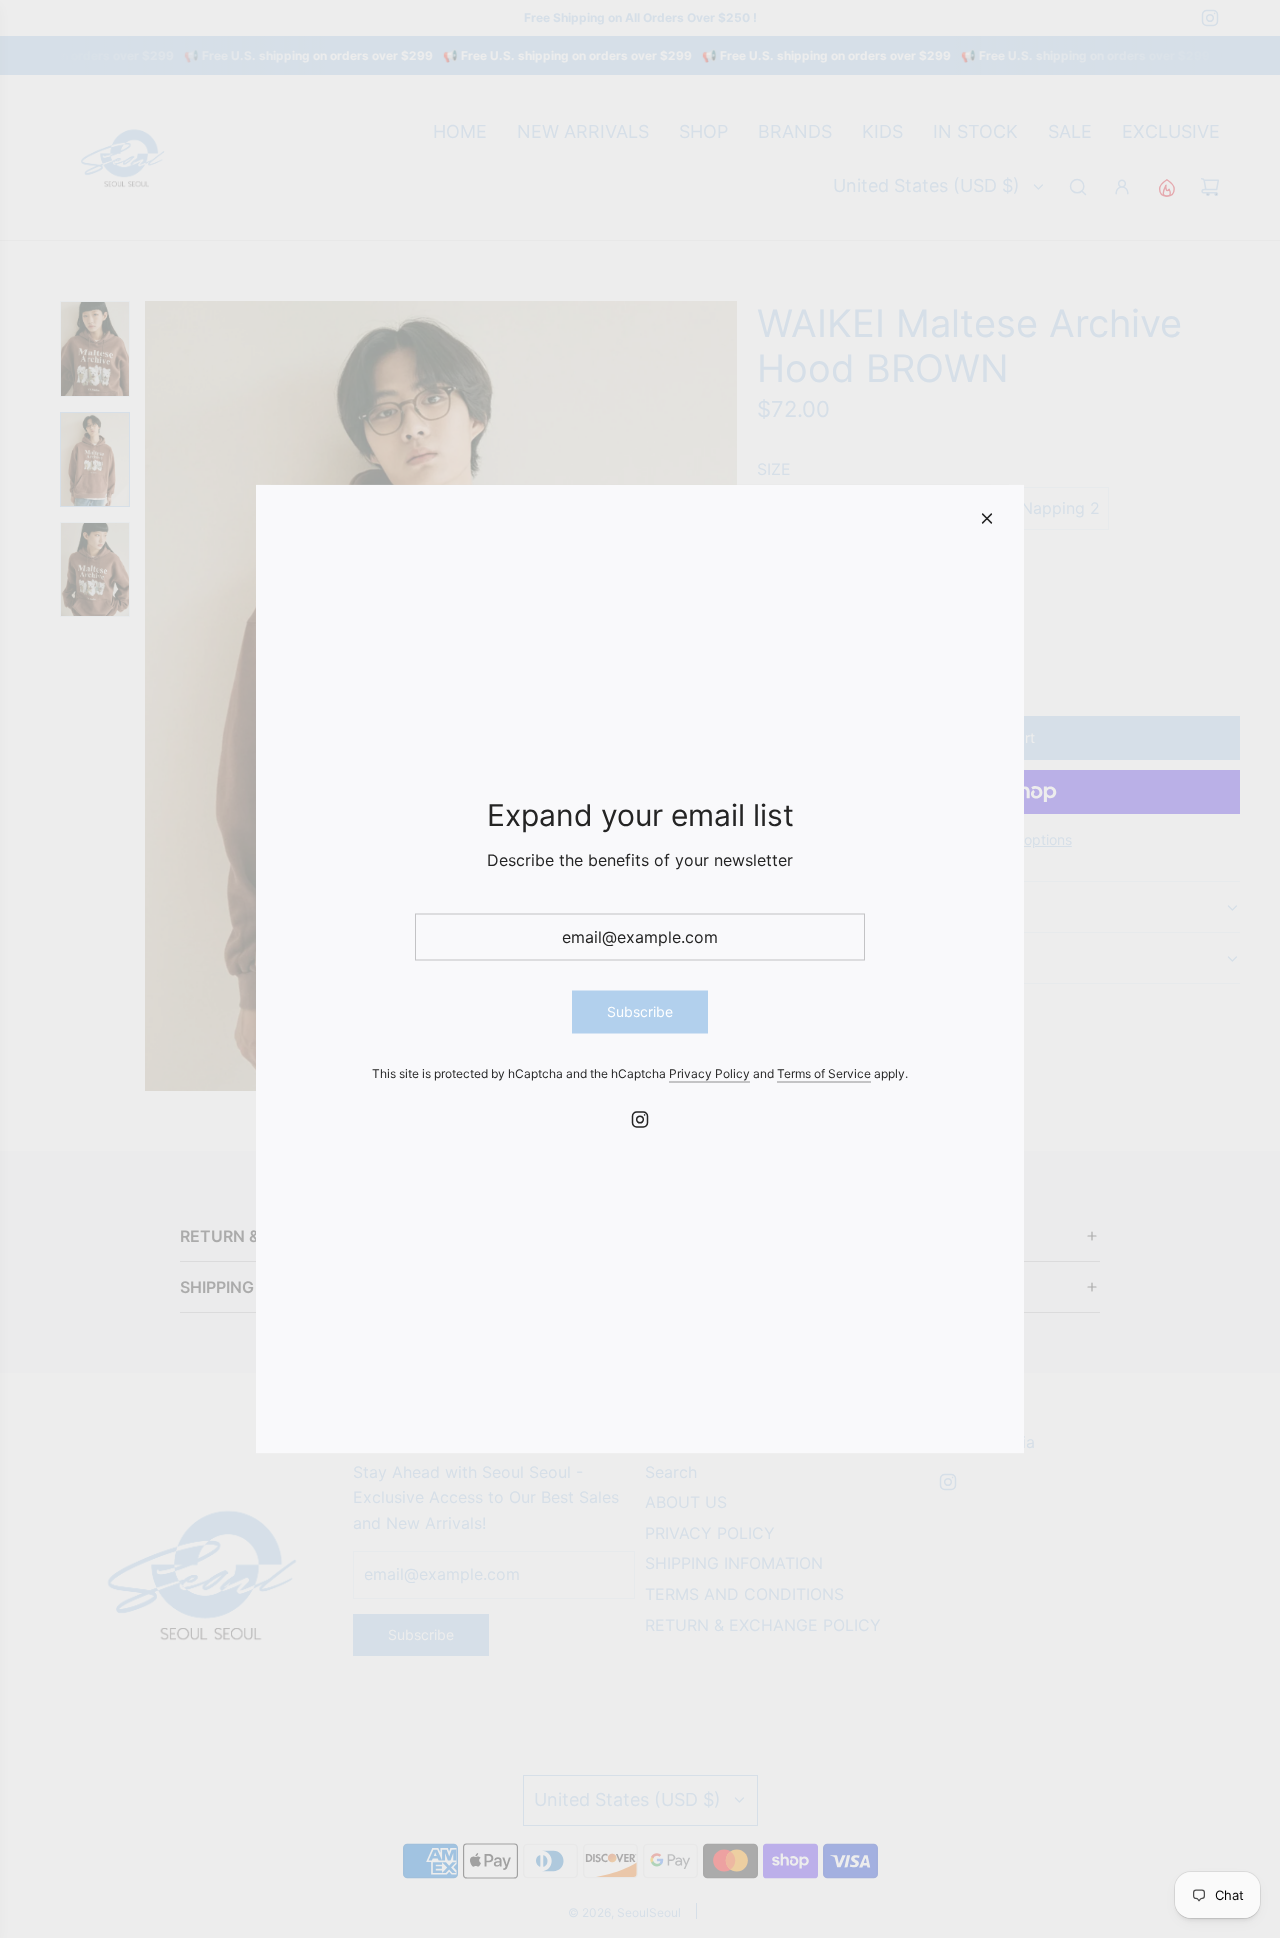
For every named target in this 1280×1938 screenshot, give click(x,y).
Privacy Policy (709, 1072)
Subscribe (640, 1011)
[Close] (987, 519)
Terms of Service (824, 1072)
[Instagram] (640, 1119)
